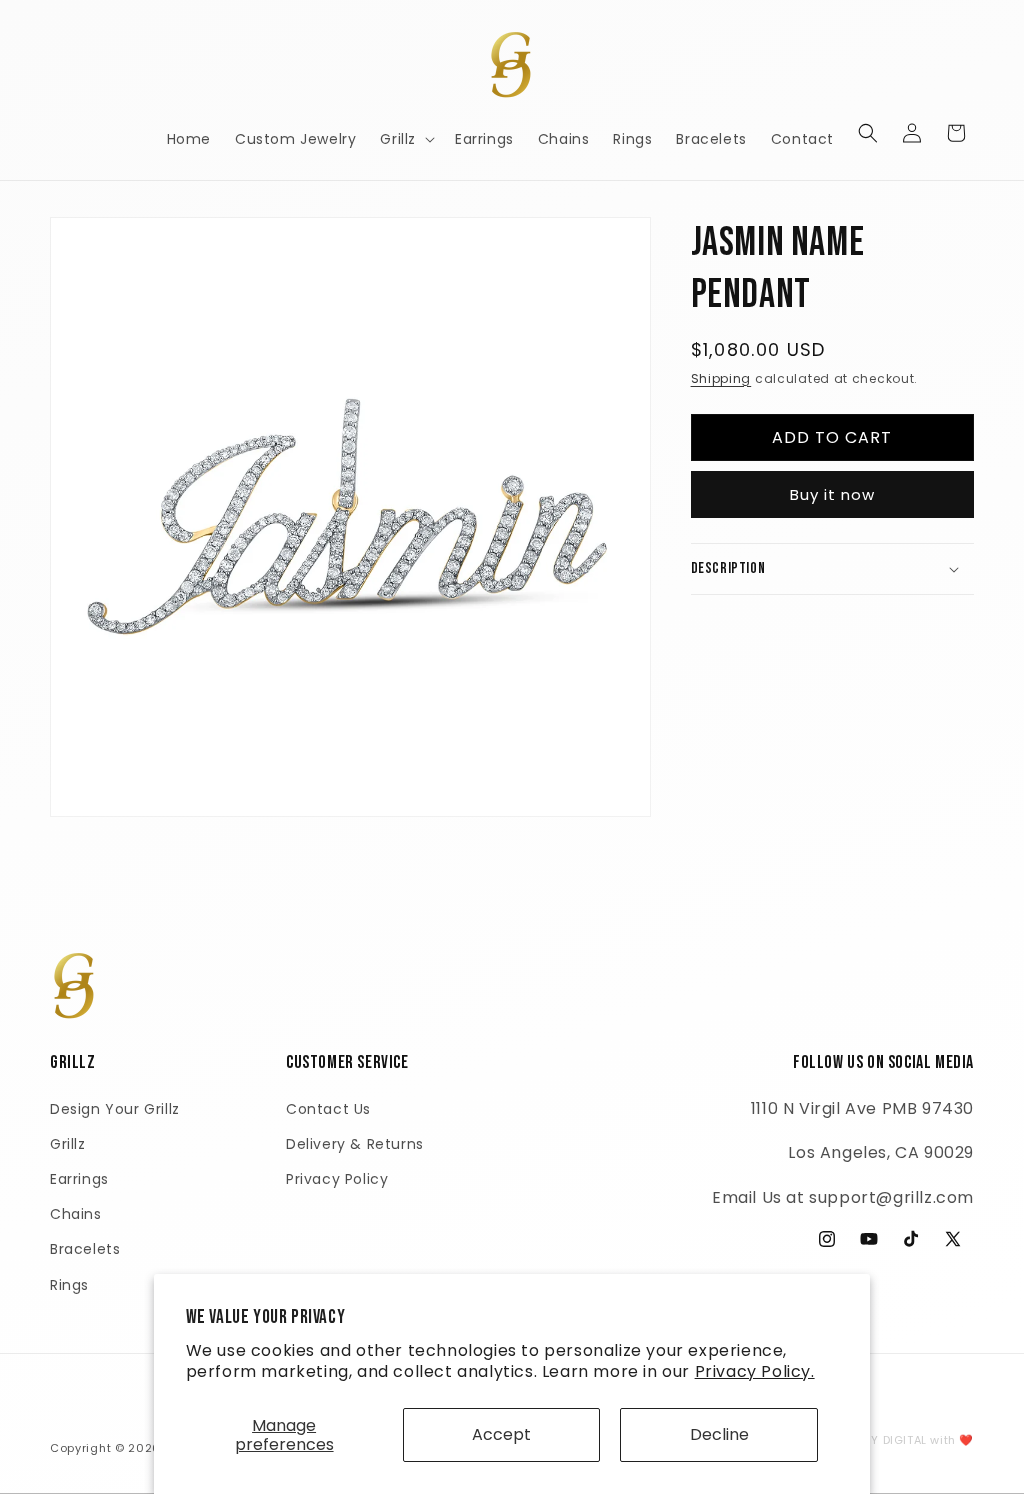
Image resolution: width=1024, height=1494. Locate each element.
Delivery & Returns (355, 1144)
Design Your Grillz (115, 1109)
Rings (69, 1285)
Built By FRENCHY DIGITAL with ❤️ (875, 1440)
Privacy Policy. (755, 1371)
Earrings (79, 1179)
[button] (405, 139)
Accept (501, 1434)
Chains (76, 1214)
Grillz (68, 1144)
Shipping (721, 378)
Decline (719, 1434)
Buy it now (832, 494)
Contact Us (328, 1109)
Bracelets (85, 1249)
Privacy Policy (337, 1179)
